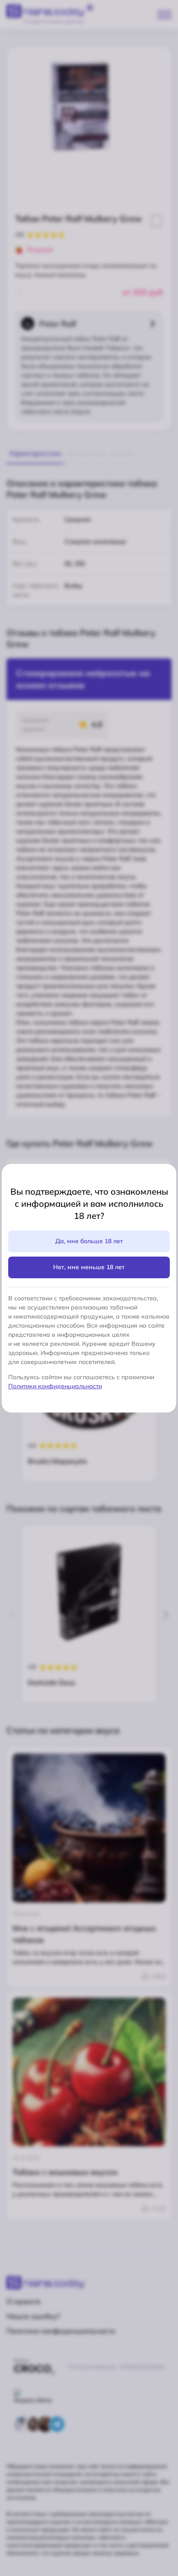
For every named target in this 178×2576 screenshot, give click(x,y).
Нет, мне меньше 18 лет (89, 1267)
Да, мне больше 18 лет (89, 1241)
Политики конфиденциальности (55, 1386)
